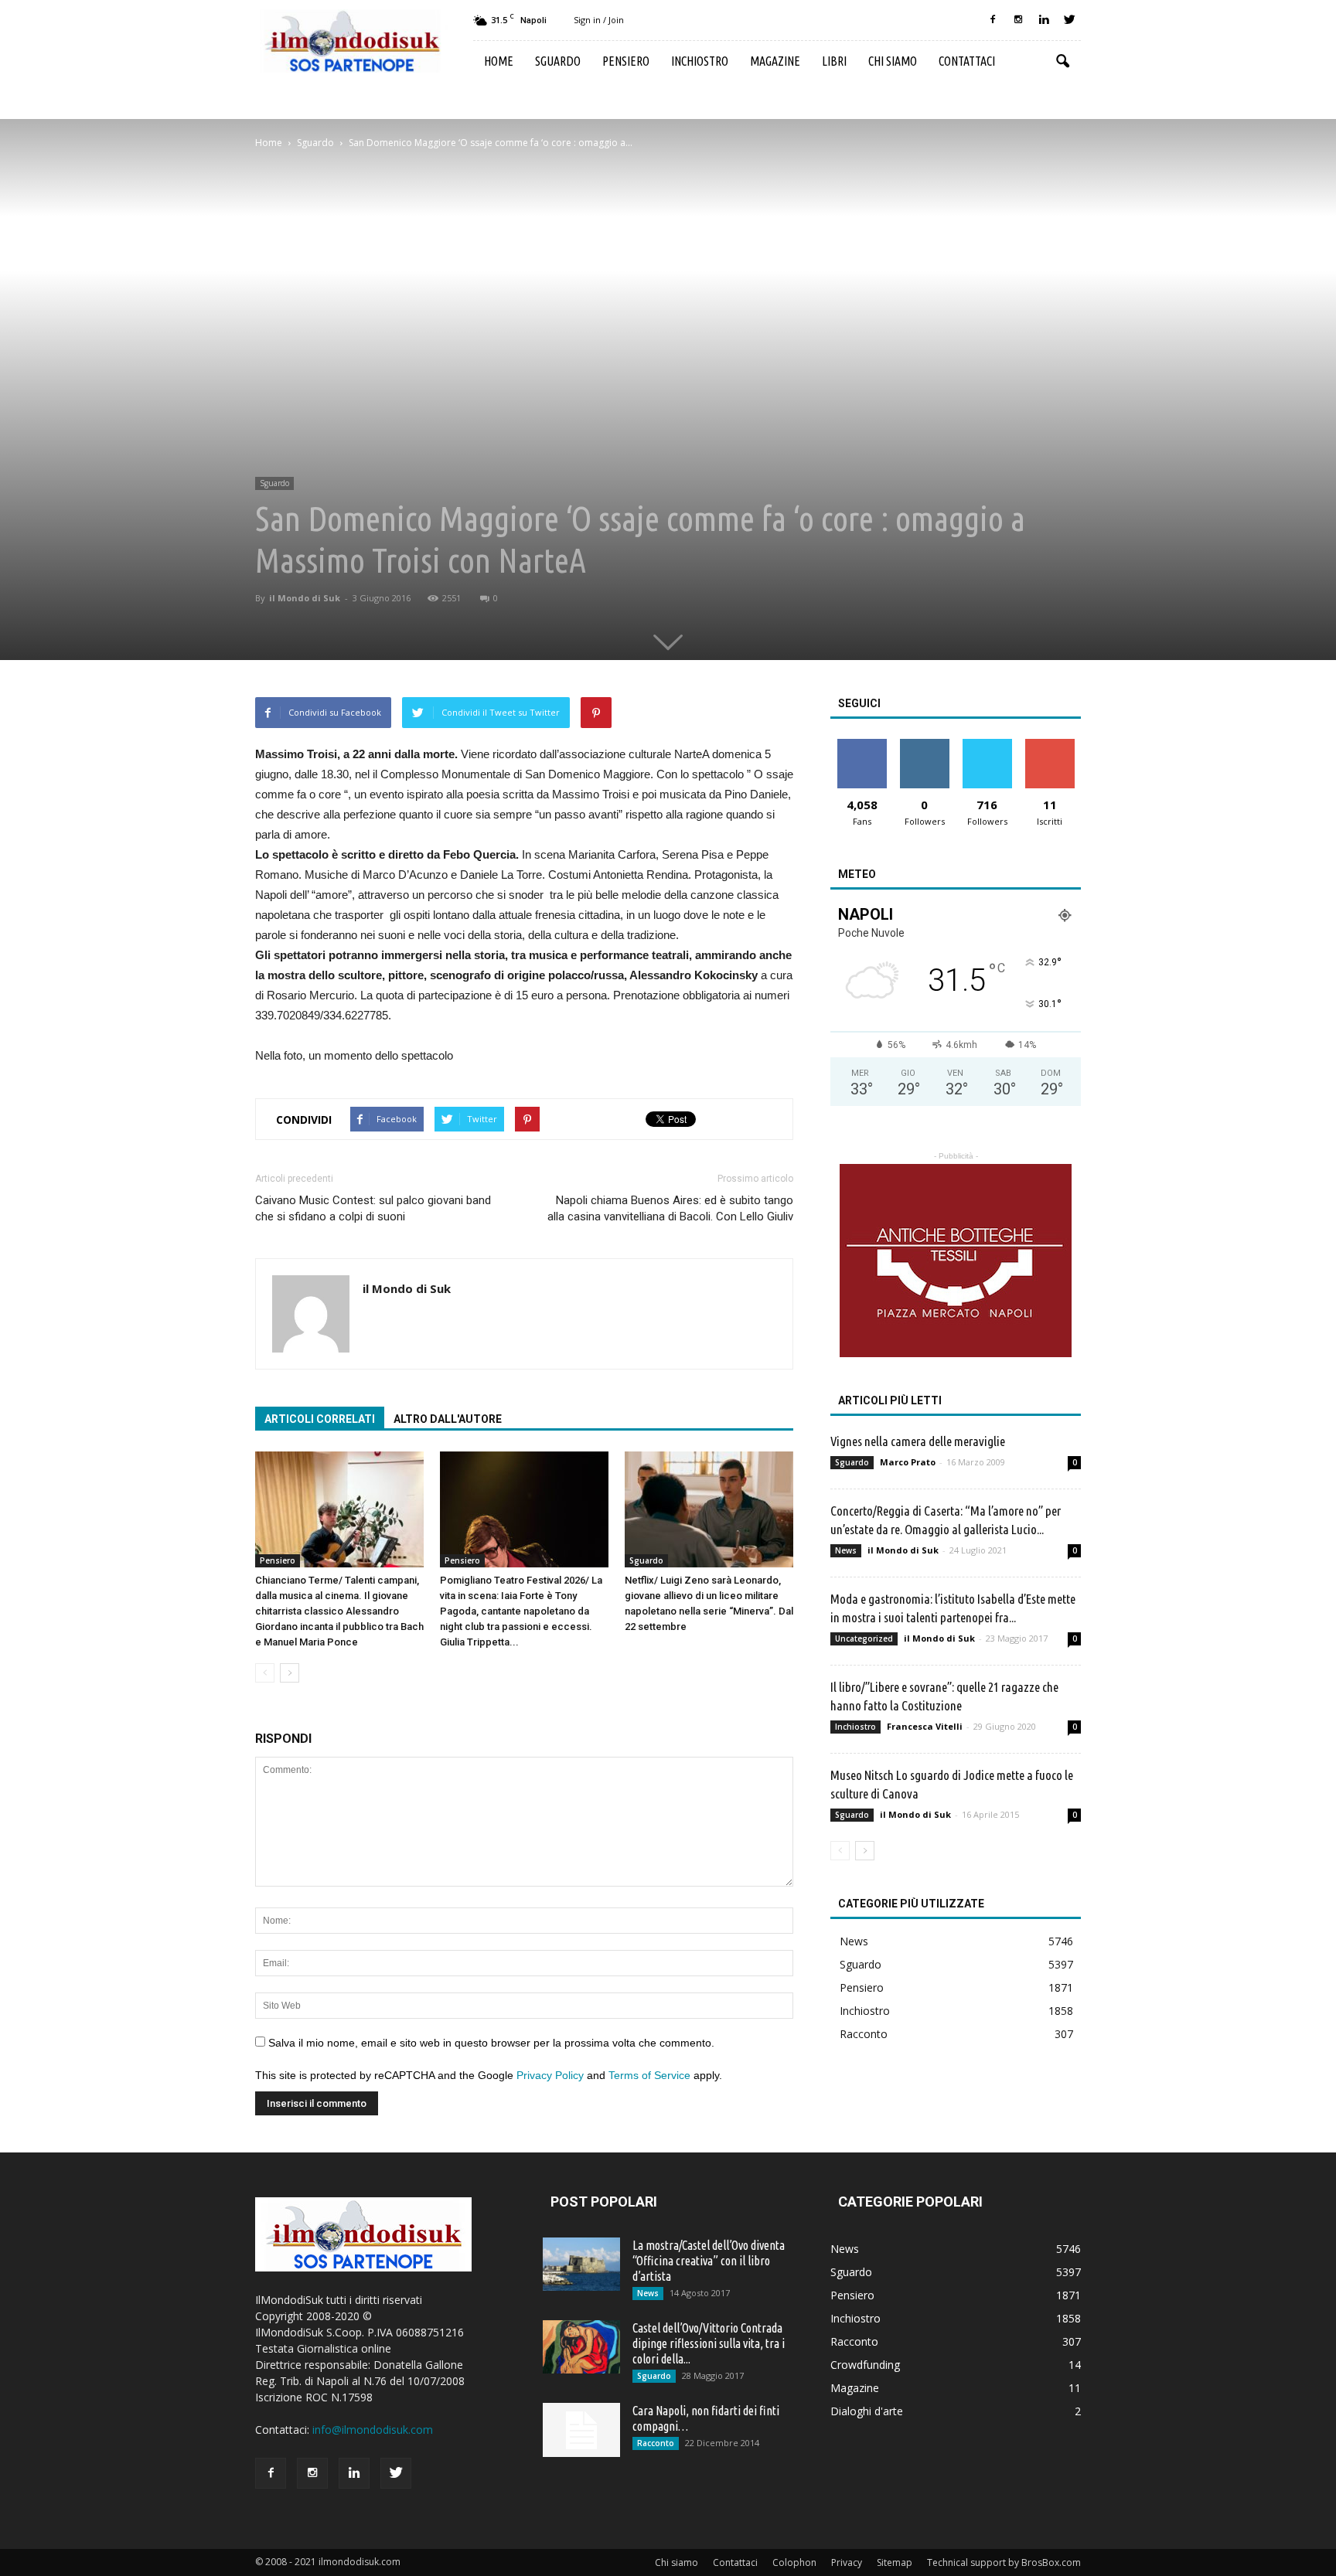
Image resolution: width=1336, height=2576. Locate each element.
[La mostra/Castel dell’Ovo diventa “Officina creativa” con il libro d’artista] (581, 2264)
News (846, 1550)
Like (862, 745)
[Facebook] (993, 20)
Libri (834, 61)
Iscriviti (1050, 745)
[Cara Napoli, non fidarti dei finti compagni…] (581, 2430)
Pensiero (626, 61)
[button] (1062, 62)
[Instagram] (1018, 20)
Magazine (775, 61)
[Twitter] (1069, 20)
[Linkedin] (1044, 20)
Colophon (794, 2562)
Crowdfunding (865, 2365)
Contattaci (967, 61)
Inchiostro (700, 61)
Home (499, 61)
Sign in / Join (599, 20)
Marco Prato (908, 1462)
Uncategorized (864, 1638)
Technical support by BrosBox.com (1004, 2562)
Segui (924, 745)
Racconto (864, 2034)
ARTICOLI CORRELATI (320, 1419)
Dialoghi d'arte (867, 2411)
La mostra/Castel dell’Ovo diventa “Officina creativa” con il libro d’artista (709, 2261)
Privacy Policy (550, 2075)
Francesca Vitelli (925, 1726)
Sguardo (558, 61)
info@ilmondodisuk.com (373, 2430)
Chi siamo (893, 61)
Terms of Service (649, 2075)
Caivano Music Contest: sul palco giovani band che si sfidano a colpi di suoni (373, 1208)
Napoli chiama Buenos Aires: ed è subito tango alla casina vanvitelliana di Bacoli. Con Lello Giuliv (670, 1208)
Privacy (847, 2562)
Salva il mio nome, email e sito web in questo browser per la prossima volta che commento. (491, 2043)
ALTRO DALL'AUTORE (448, 1419)
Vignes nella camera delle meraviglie (918, 1441)
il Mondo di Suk (305, 598)
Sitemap (895, 2562)
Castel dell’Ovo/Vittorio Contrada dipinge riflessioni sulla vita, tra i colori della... (709, 2343)
